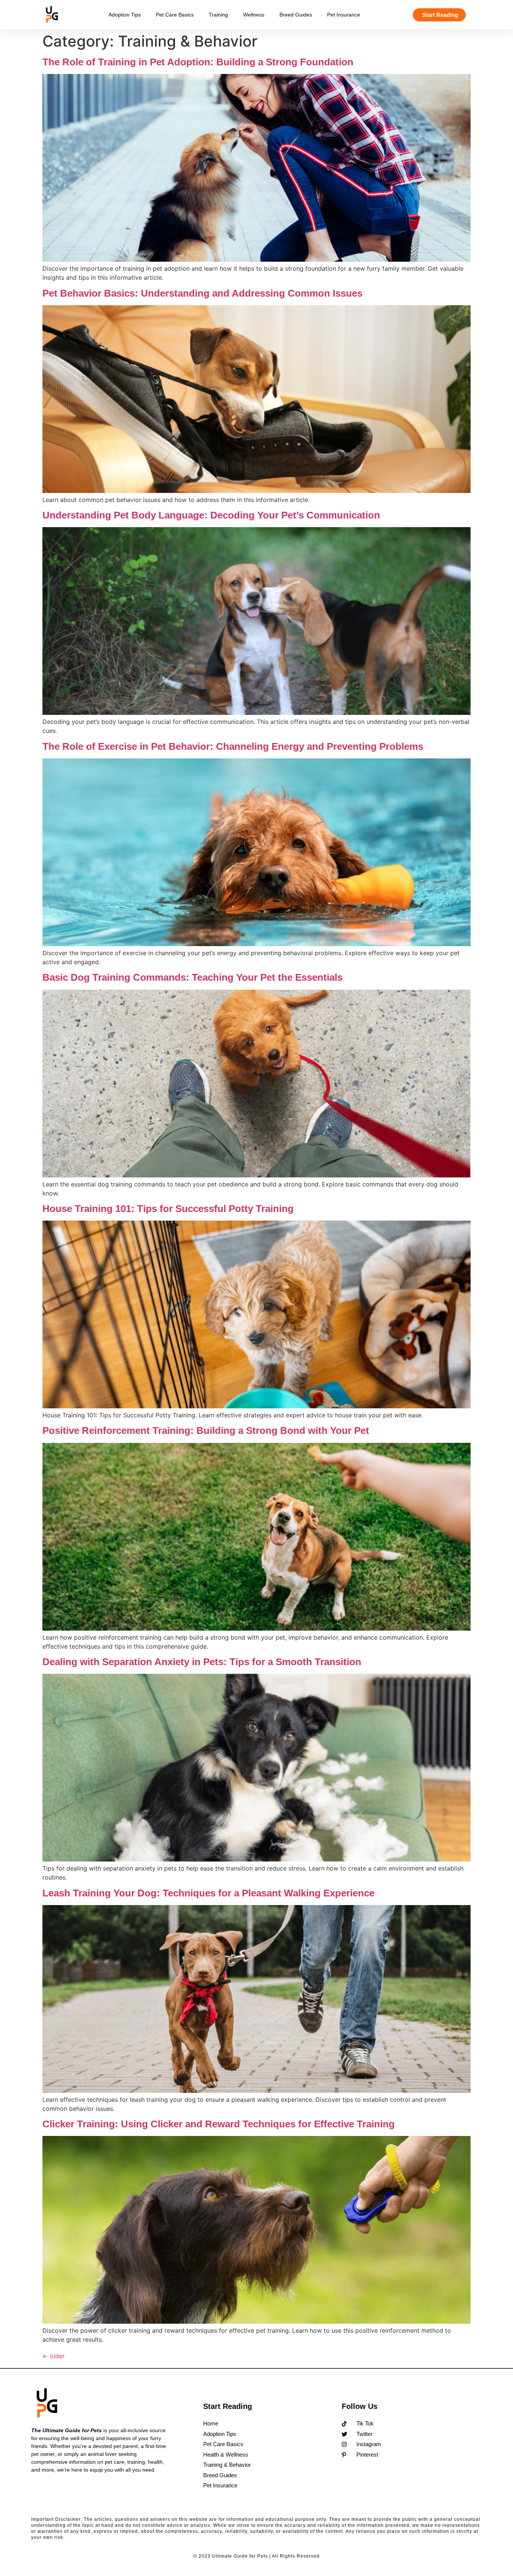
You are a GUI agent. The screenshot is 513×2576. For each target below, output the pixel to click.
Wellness (254, 15)
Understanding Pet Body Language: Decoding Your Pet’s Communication (211, 515)
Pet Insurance (344, 15)
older (54, 2356)
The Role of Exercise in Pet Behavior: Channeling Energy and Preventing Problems (233, 746)
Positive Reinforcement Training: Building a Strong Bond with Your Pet (206, 1430)
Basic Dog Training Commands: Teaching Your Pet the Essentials (192, 977)
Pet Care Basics (175, 15)
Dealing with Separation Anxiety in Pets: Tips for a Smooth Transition (202, 1662)
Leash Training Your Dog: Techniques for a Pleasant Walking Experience (208, 1893)
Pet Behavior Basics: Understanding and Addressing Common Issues (202, 293)
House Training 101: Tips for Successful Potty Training (168, 1209)
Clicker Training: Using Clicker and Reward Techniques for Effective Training (219, 2124)
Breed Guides (296, 15)
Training (218, 15)
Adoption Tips (125, 15)
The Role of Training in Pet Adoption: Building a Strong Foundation (198, 62)
